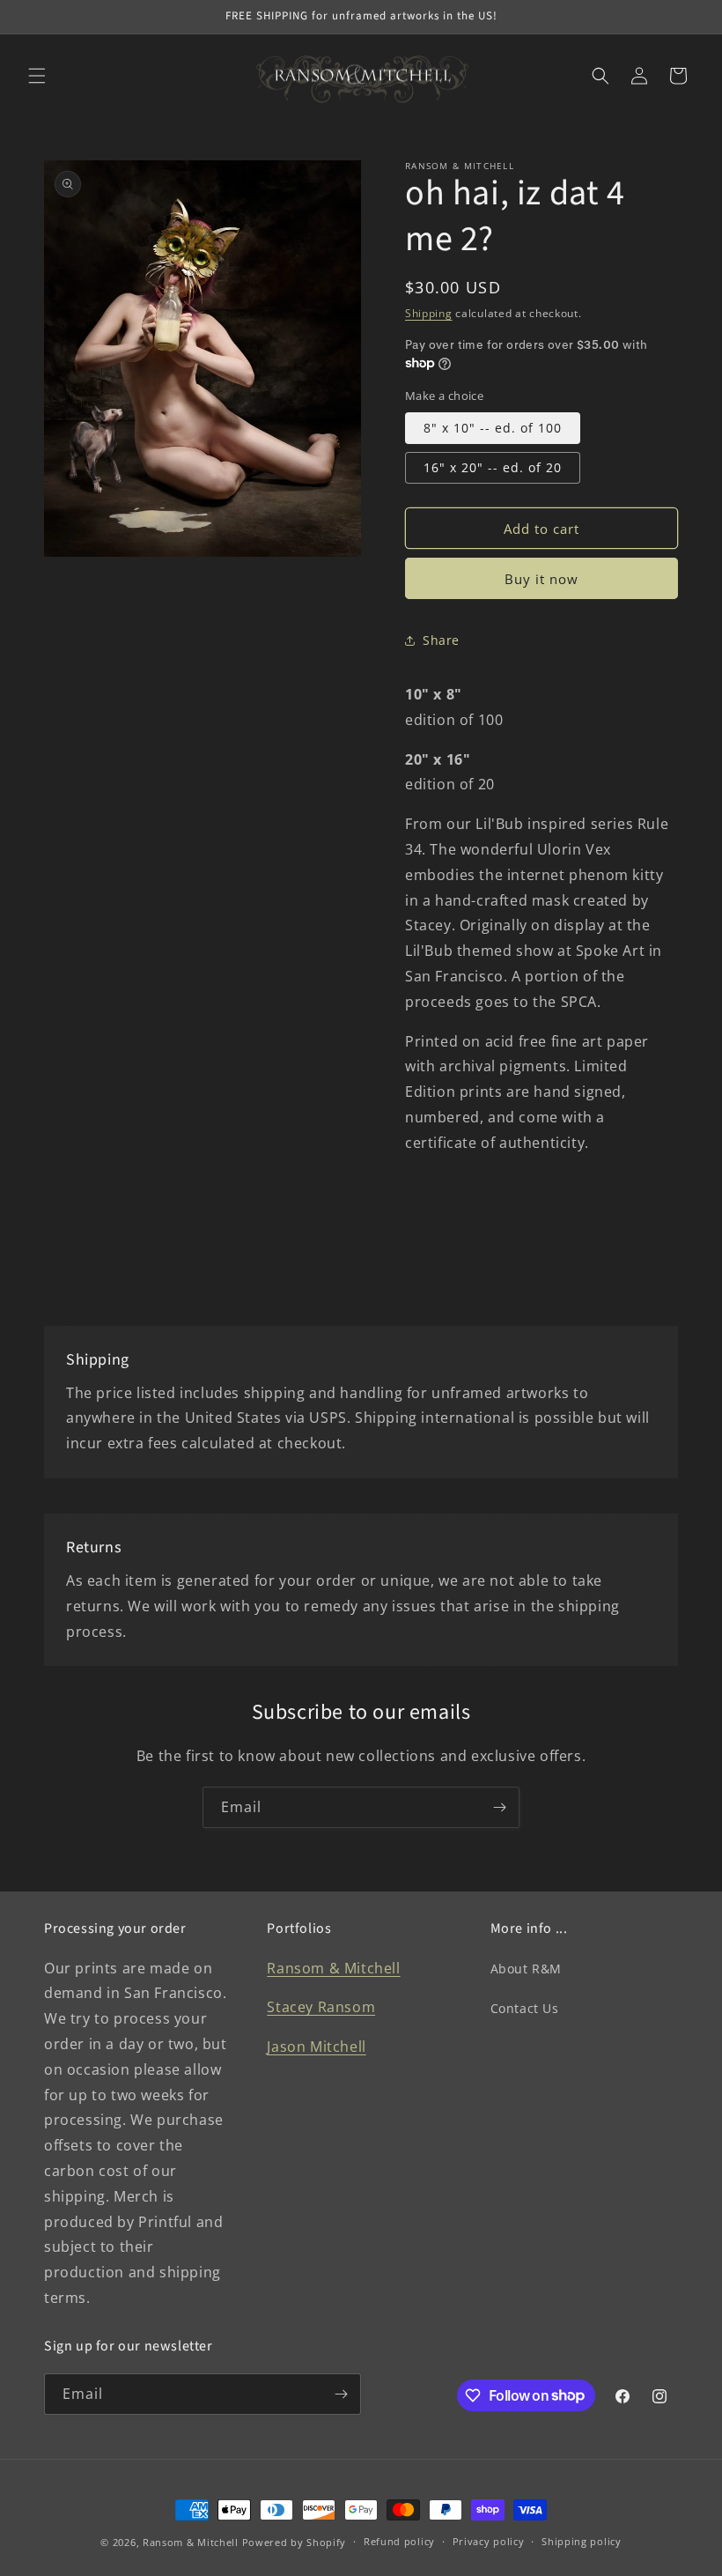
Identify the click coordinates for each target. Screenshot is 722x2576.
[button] (37, 76)
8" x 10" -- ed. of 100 (493, 428)
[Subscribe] (499, 1807)
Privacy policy (489, 2541)
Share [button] (441, 640)
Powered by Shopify (295, 2542)
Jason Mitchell (316, 2047)
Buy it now (541, 579)
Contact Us (525, 2008)
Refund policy (399, 2541)
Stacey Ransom (321, 2007)
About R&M (526, 1969)
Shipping (429, 313)
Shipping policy (582, 2541)
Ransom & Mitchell (333, 1968)
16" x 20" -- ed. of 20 (493, 467)
